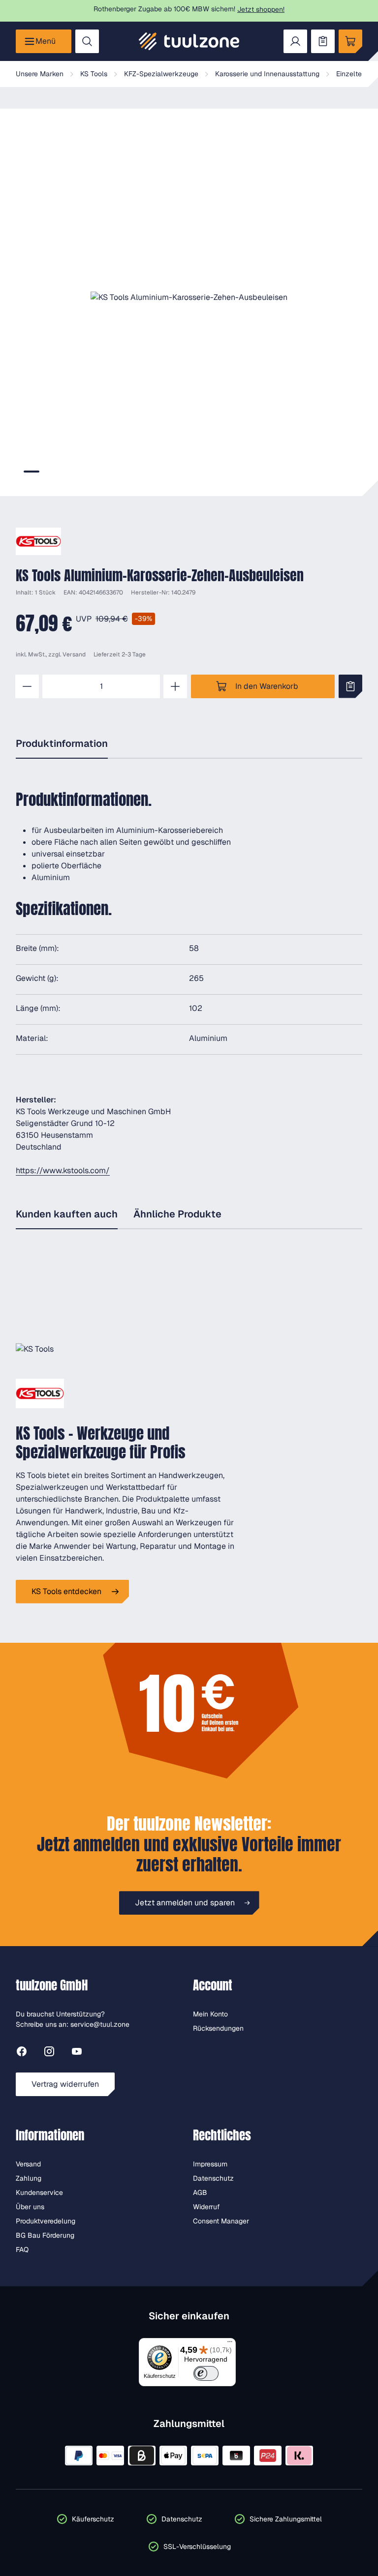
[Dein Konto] (295, 41)
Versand (74, 654)
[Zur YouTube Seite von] (77, 2053)
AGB (200, 2192)
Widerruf (206, 2207)
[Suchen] (87, 41)
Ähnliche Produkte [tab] (177, 1214)
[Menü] (230, 2344)
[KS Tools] (38, 541)
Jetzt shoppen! (261, 9)
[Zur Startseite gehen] (189, 41)
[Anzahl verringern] (27, 686)
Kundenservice (39, 2192)
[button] (189, 297)
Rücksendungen (218, 2028)
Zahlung (29, 2178)
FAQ (22, 2250)
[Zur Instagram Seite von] (49, 2053)
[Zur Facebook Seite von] (22, 2053)
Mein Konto (210, 2014)
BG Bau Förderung (45, 2235)
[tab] (31, 472)
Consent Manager (221, 2221)
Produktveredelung (46, 2221)
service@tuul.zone (100, 2024)
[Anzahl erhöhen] (175, 686)
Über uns (30, 2207)
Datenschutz (213, 2178)
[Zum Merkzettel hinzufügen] (350, 686)
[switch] (206, 2373)
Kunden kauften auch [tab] (67, 1214)
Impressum (210, 2164)
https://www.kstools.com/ (63, 1170)
